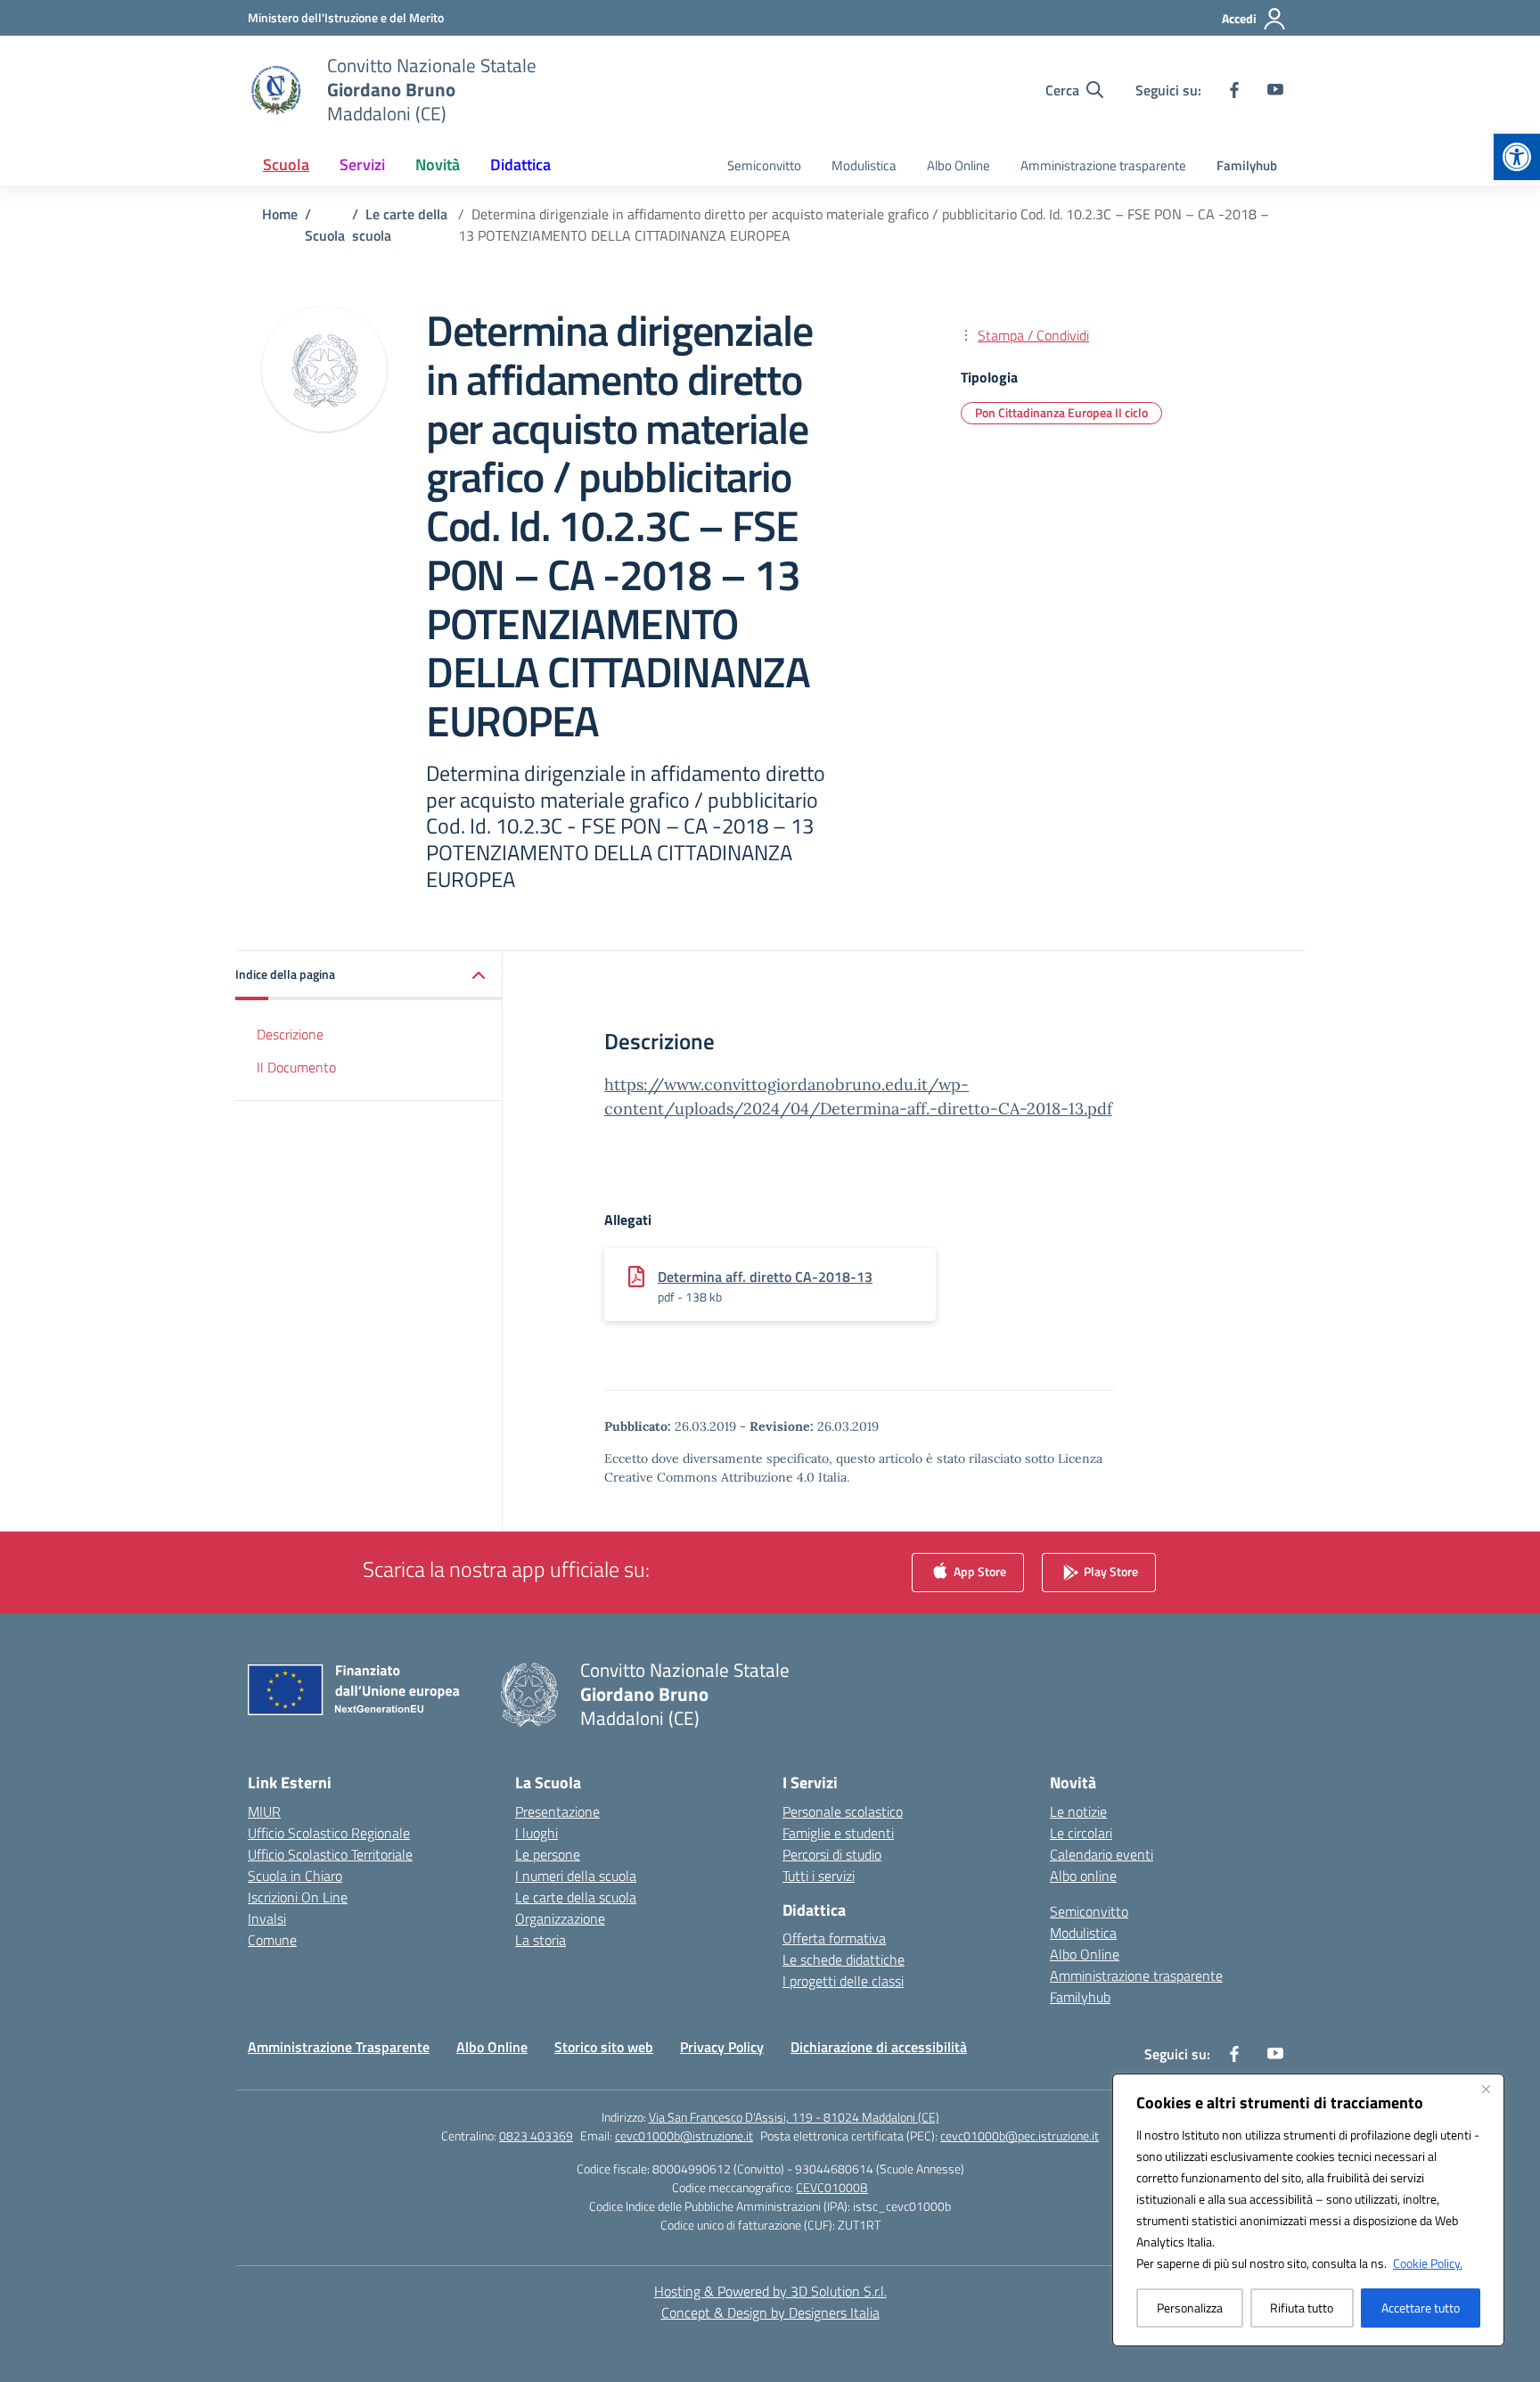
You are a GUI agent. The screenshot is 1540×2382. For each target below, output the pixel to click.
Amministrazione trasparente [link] (1103, 165)
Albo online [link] (1083, 1876)
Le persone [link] (548, 1854)
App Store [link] (979, 1570)
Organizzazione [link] (560, 1918)
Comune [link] (272, 1940)
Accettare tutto (1421, 2308)
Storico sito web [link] (604, 2047)
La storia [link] (541, 1940)
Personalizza (1190, 2308)
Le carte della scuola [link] (576, 1897)
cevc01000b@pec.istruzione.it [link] (1020, 2136)
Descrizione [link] (290, 1034)
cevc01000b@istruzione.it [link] (684, 2136)
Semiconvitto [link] (764, 165)
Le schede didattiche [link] (844, 1959)
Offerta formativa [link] (834, 1938)
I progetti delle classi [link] (843, 1981)
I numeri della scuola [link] (576, 1876)
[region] (1308, 2210)
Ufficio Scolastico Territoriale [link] (330, 1854)
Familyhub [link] (1247, 165)
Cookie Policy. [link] (1428, 2263)
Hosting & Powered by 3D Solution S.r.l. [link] (770, 2291)
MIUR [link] (264, 1811)
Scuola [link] (286, 164)
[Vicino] (1486, 2089)
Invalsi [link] (267, 1918)
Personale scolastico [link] (843, 1811)
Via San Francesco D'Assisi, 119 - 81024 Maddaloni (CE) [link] (794, 2117)
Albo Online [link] (958, 165)
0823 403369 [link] (536, 2136)
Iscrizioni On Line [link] (298, 1897)
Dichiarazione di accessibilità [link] (879, 2047)
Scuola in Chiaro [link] (295, 1876)
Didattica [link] (520, 164)
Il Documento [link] (296, 1066)
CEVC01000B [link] (832, 2187)
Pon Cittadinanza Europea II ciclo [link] (1061, 412)
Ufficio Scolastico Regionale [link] (329, 1833)
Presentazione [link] (557, 1811)
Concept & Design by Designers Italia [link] (770, 2312)
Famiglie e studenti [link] (838, 1833)
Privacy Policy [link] (722, 2047)
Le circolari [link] (1081, 1833)
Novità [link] (438, 164)
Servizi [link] (362, 164)
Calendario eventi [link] (1102, 1854)
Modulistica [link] (864, 165)
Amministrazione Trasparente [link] (339, 2047)
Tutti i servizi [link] (819, 1876)
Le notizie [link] (1078, 1811)
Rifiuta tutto (1302, 2308)
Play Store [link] (1110, 1570)
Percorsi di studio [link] (832, 1854)
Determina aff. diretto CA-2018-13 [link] (765, 1277)
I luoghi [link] (537, 1833)
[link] (1517, 157)
